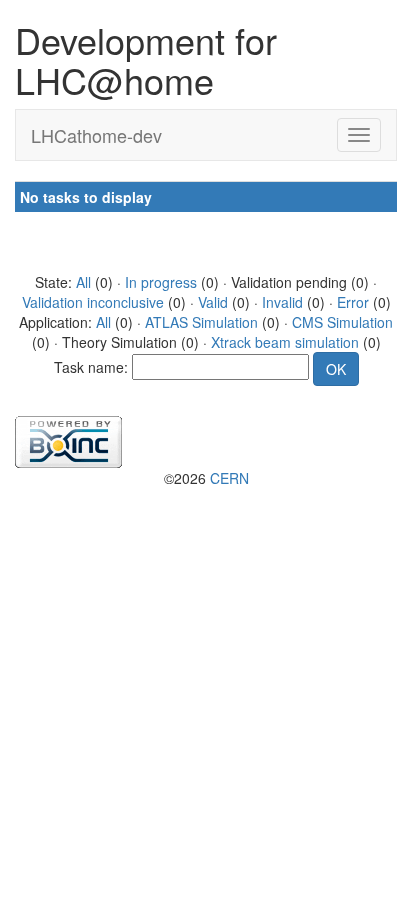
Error (353, 302)
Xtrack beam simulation (285, 342)
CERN (229, 478)
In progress (161, 282)
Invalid (282, 302)
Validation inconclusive (93, 302)
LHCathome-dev (96, 135)
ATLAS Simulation (201, 322)
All (83, 282)
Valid (213, 302)
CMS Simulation (342, 322)
